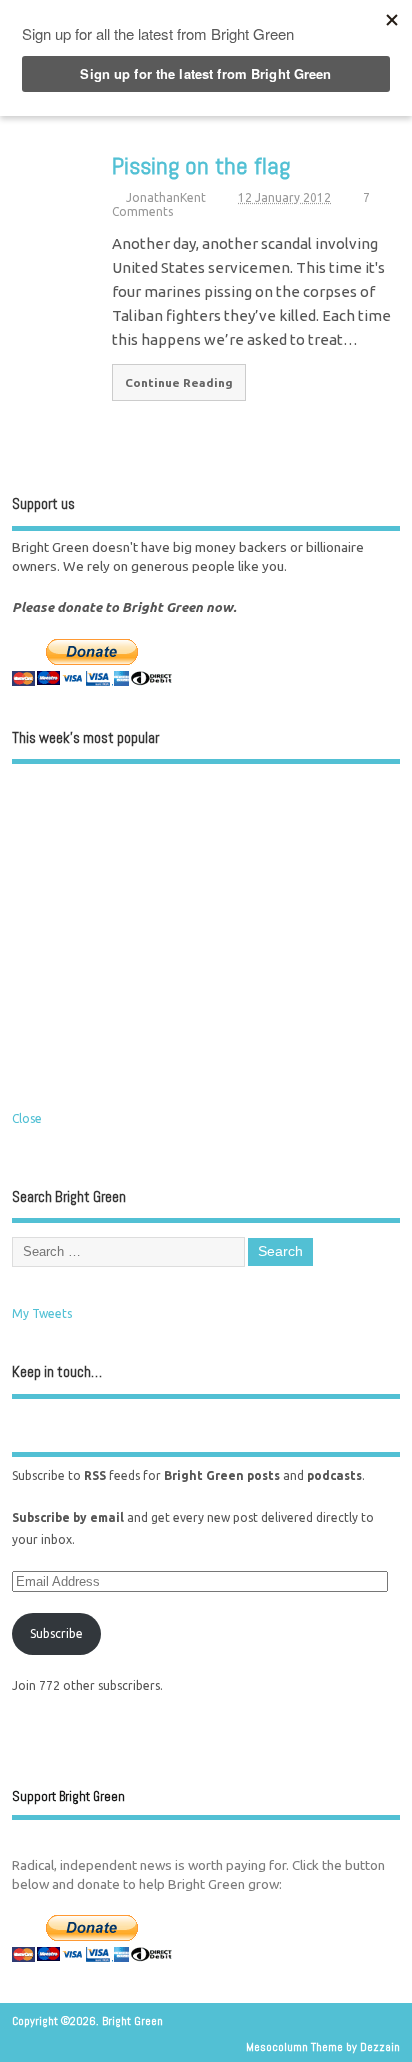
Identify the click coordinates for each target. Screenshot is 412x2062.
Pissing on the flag (201, 165)
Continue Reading (179, 382)
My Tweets (42, 1313)
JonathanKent (166, 197)
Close (27, 1118)
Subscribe (56, 1633)
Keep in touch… (57, 1371)
